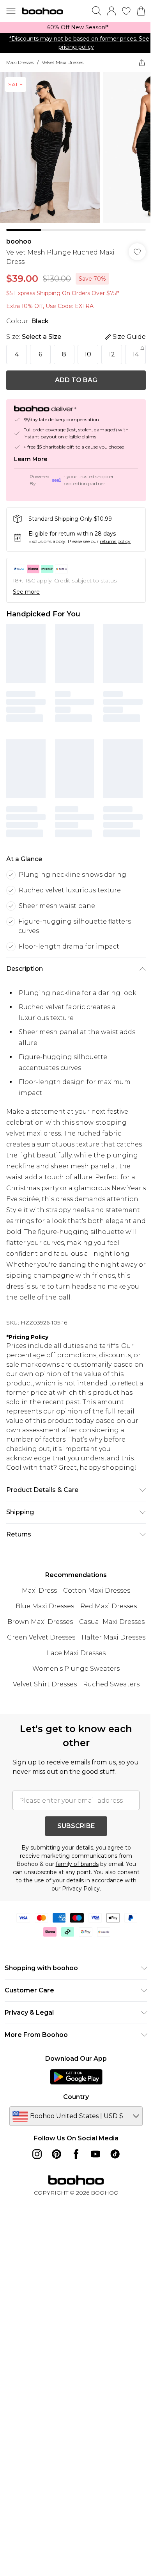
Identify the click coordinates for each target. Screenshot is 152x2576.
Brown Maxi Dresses (40, 1622)
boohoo (19, 241)
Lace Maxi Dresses (76, 1653)
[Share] (142, 62)
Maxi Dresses (20, 62)
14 (136, 354)
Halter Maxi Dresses (113, 1637)
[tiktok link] (115, 2154)
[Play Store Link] (76, 2077)
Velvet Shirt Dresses (45, 1684)
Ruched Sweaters (111, 1684)
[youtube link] (95, 2154)
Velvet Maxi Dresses (63, 62)
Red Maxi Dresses (109, 1606)
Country (76, 2097)
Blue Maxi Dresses (45, 1606)
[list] (76, 28)
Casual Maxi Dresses (112, 1622)
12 (112, 354)
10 (88, 354)
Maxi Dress (39, 1591)
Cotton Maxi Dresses (97, 1591)
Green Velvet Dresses (41, 1637)
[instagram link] (37, 2154)
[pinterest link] (57, 2154)
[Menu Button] (11, 11)
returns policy (115, 541)
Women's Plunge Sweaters (76, 1669)
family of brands (77, 1864)
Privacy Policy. (81, 1889)
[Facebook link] (76, 2154)
